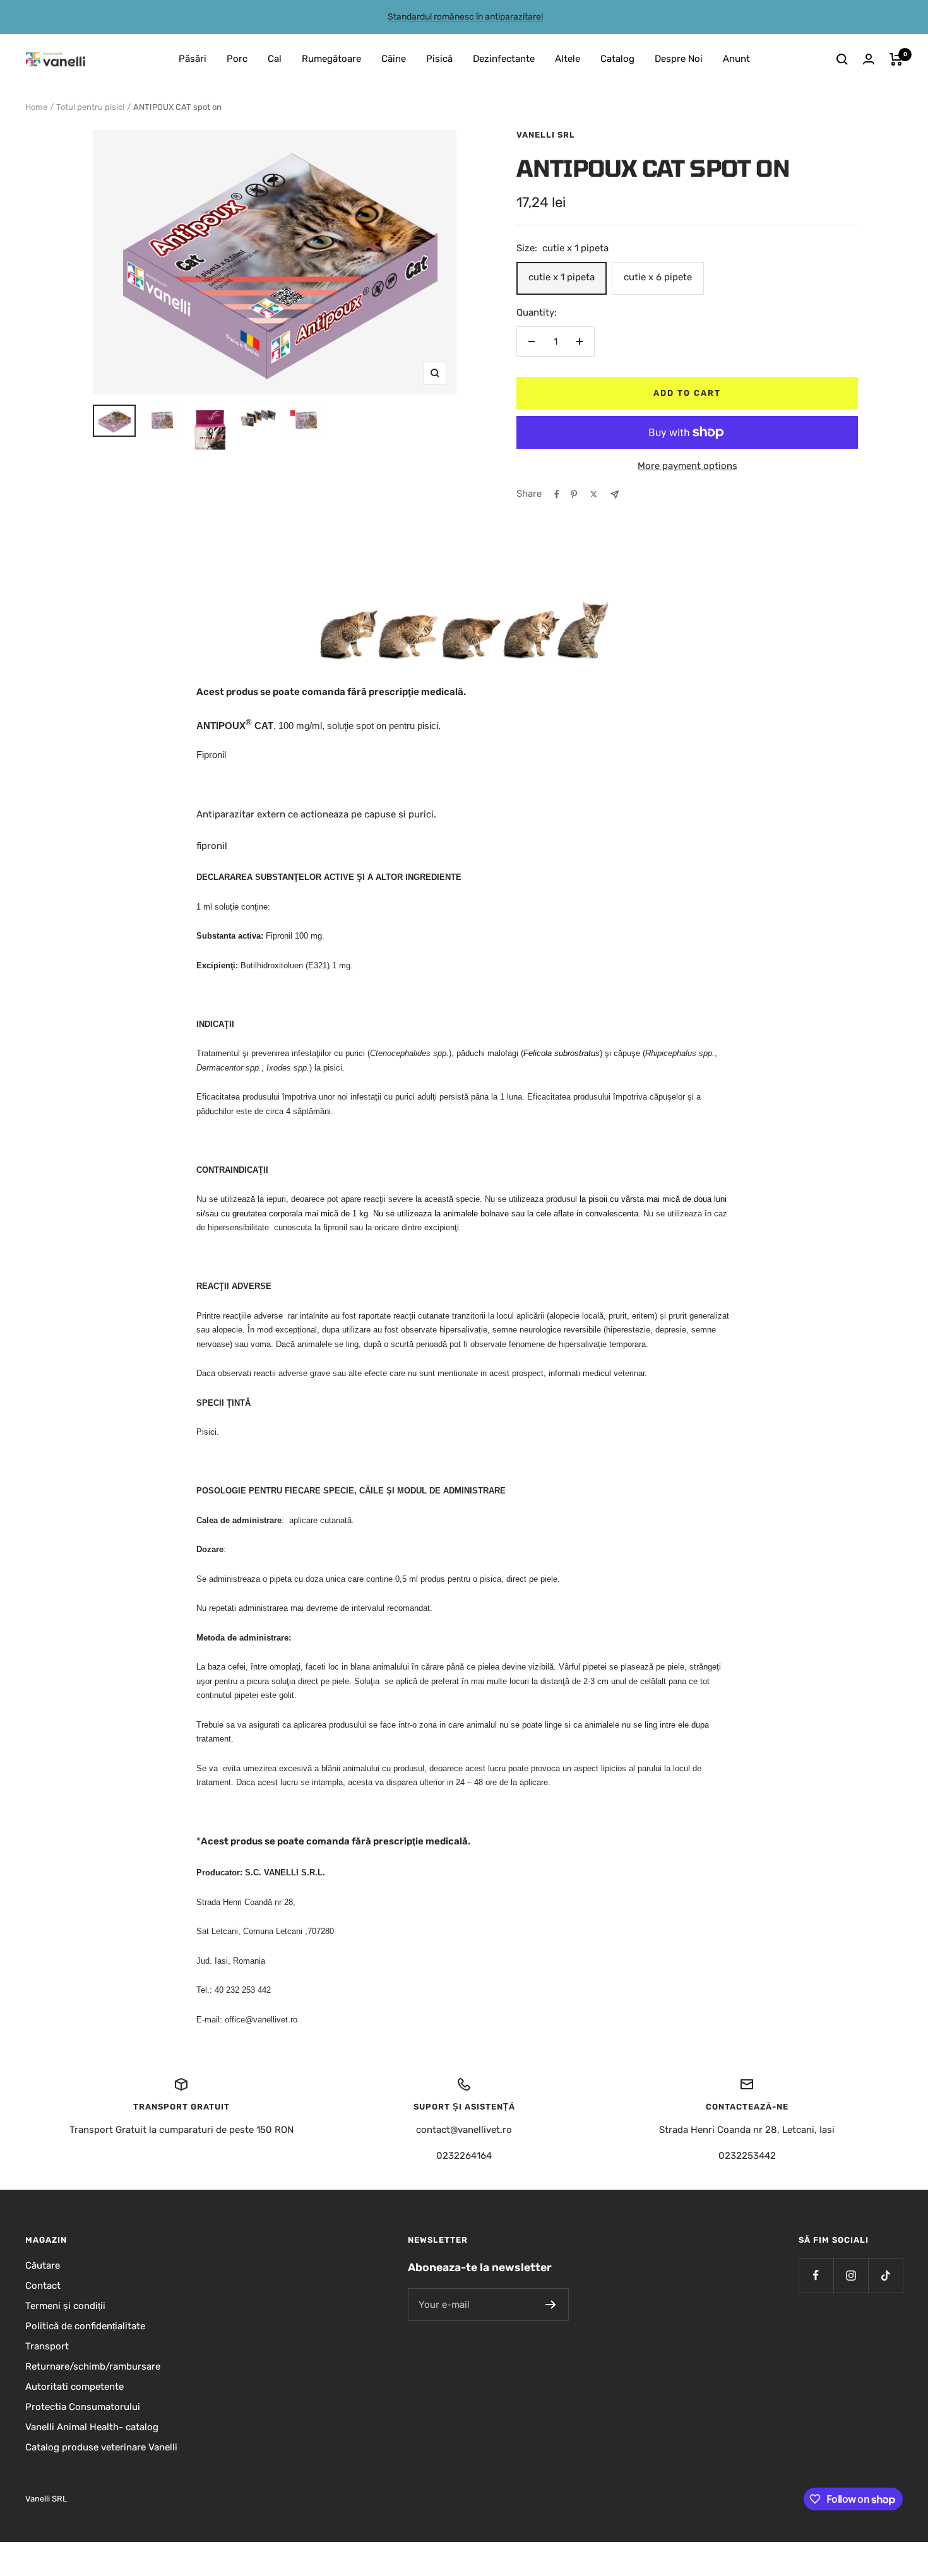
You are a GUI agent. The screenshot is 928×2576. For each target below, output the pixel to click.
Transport (47, 2346)
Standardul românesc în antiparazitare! (465, 17)
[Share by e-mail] (615, 495)
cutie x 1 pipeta (562, 277)
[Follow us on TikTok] (885, 2275)
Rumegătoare (331, 59)
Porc (237, 59)
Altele (568, 59)
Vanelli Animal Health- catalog (92, 2427)
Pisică (439, 59)
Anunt (736, 59)
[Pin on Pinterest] (574, 494)
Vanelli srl (546, 135)
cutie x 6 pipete (658, 277)
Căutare (43, 2265)
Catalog (617, 59)
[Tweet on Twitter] (594, 494)
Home (36, 107)
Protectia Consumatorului (83, 2407)
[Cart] (896, 59)
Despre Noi (679, 59)
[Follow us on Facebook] (816, 2275)
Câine (394, 59)
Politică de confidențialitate (85, 2326)
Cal (275, 59)
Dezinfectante (504, 59)
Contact (43, 2286)
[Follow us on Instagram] (851, 2275)
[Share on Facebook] (557, 494)
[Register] (551, 2305)
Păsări (193, 59)
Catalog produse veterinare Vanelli (101, 2447)
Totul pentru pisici (90, 107)
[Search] (842, 59)
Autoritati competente (74, 2387)
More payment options (687, 466)
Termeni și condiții (65, 2306)
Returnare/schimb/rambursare (93, 2366)
